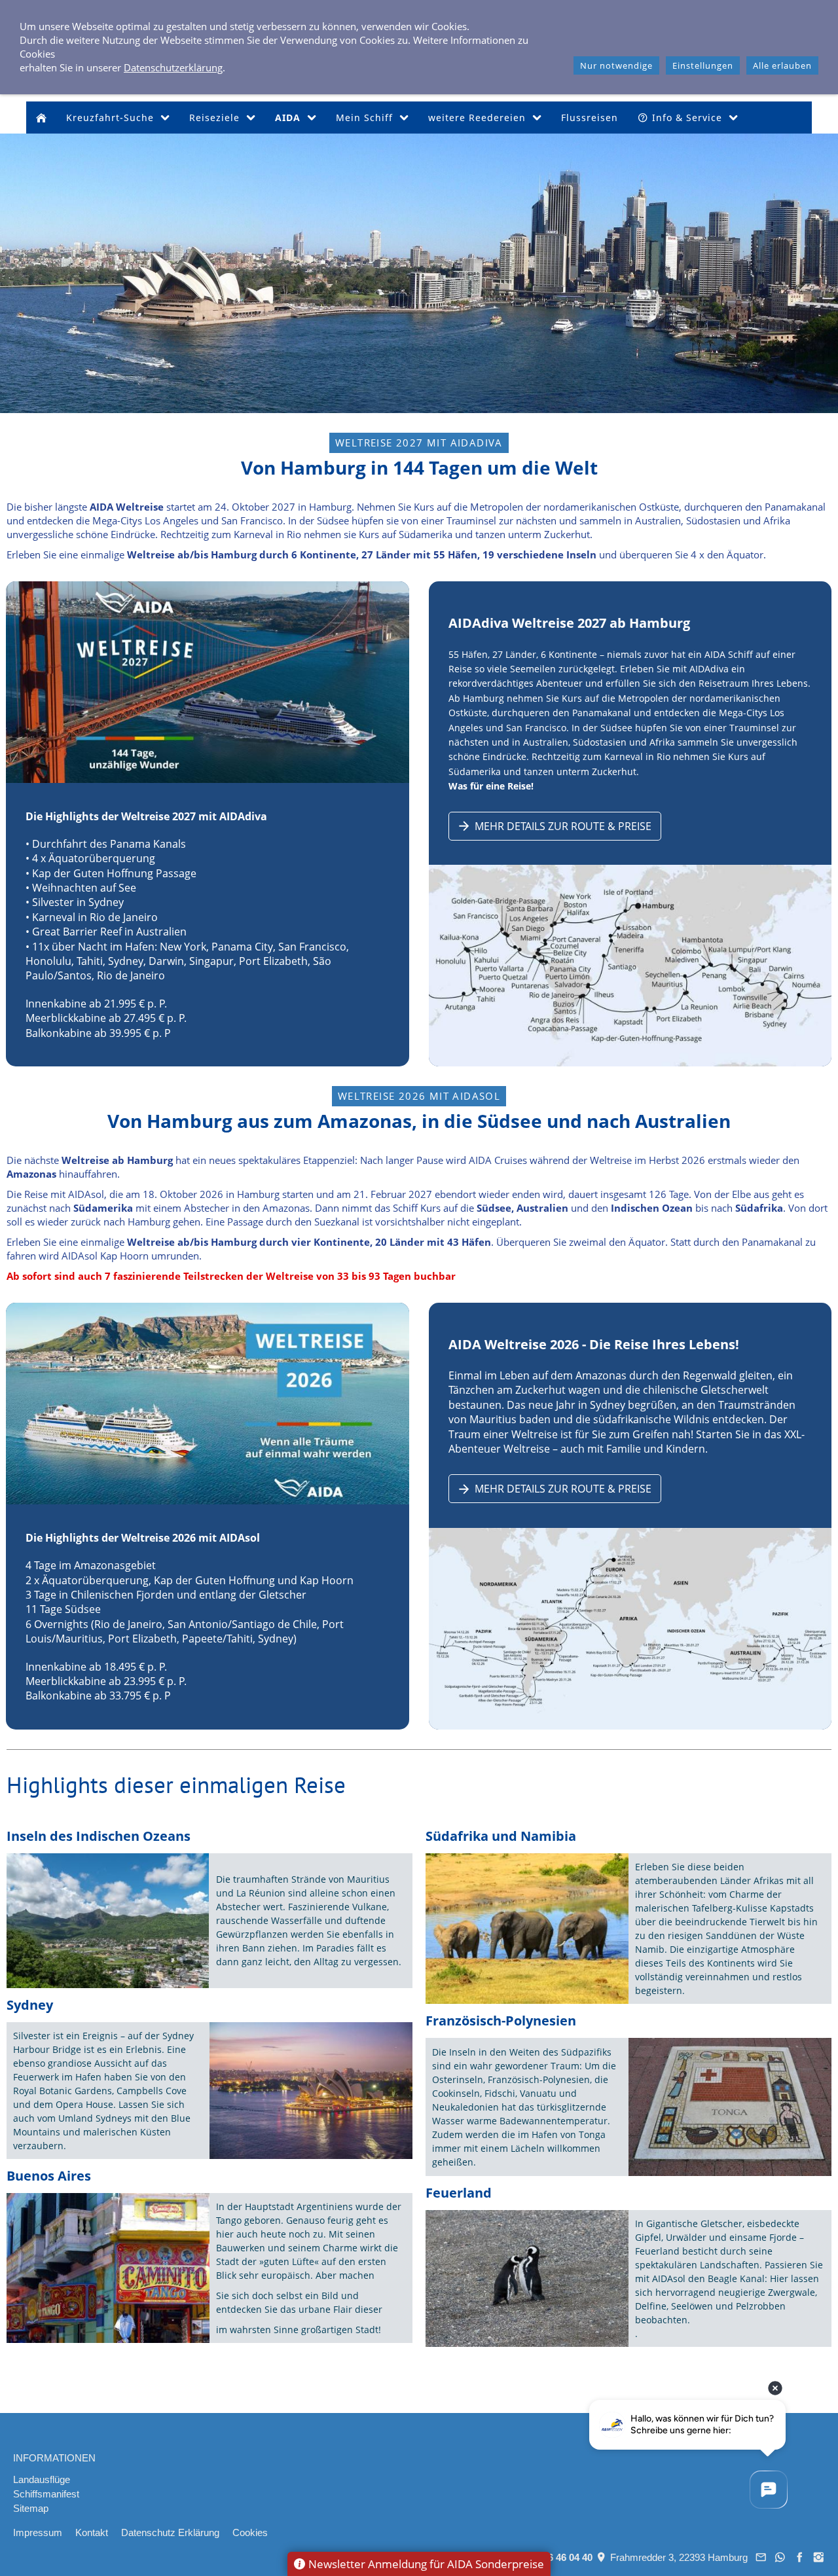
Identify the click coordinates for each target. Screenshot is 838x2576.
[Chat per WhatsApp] (780, 2557)
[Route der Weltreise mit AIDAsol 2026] (630, 1629)
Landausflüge (42, 2479)
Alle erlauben (782, 65)
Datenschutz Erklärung (170, 2532)
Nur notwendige (616, 65)
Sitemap (31, 2508)
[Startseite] (41, 118)
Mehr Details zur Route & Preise (563, 826)
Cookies (250, 2532)
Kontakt (92, 2532)
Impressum (38, 2532)
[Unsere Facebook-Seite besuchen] (799, 2557)
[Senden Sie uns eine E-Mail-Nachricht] (761, 2557)
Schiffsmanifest (46, 2494)
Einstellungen (703, 65)
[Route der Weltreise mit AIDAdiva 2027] (630, 966)
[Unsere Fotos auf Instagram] (819, 2557)
